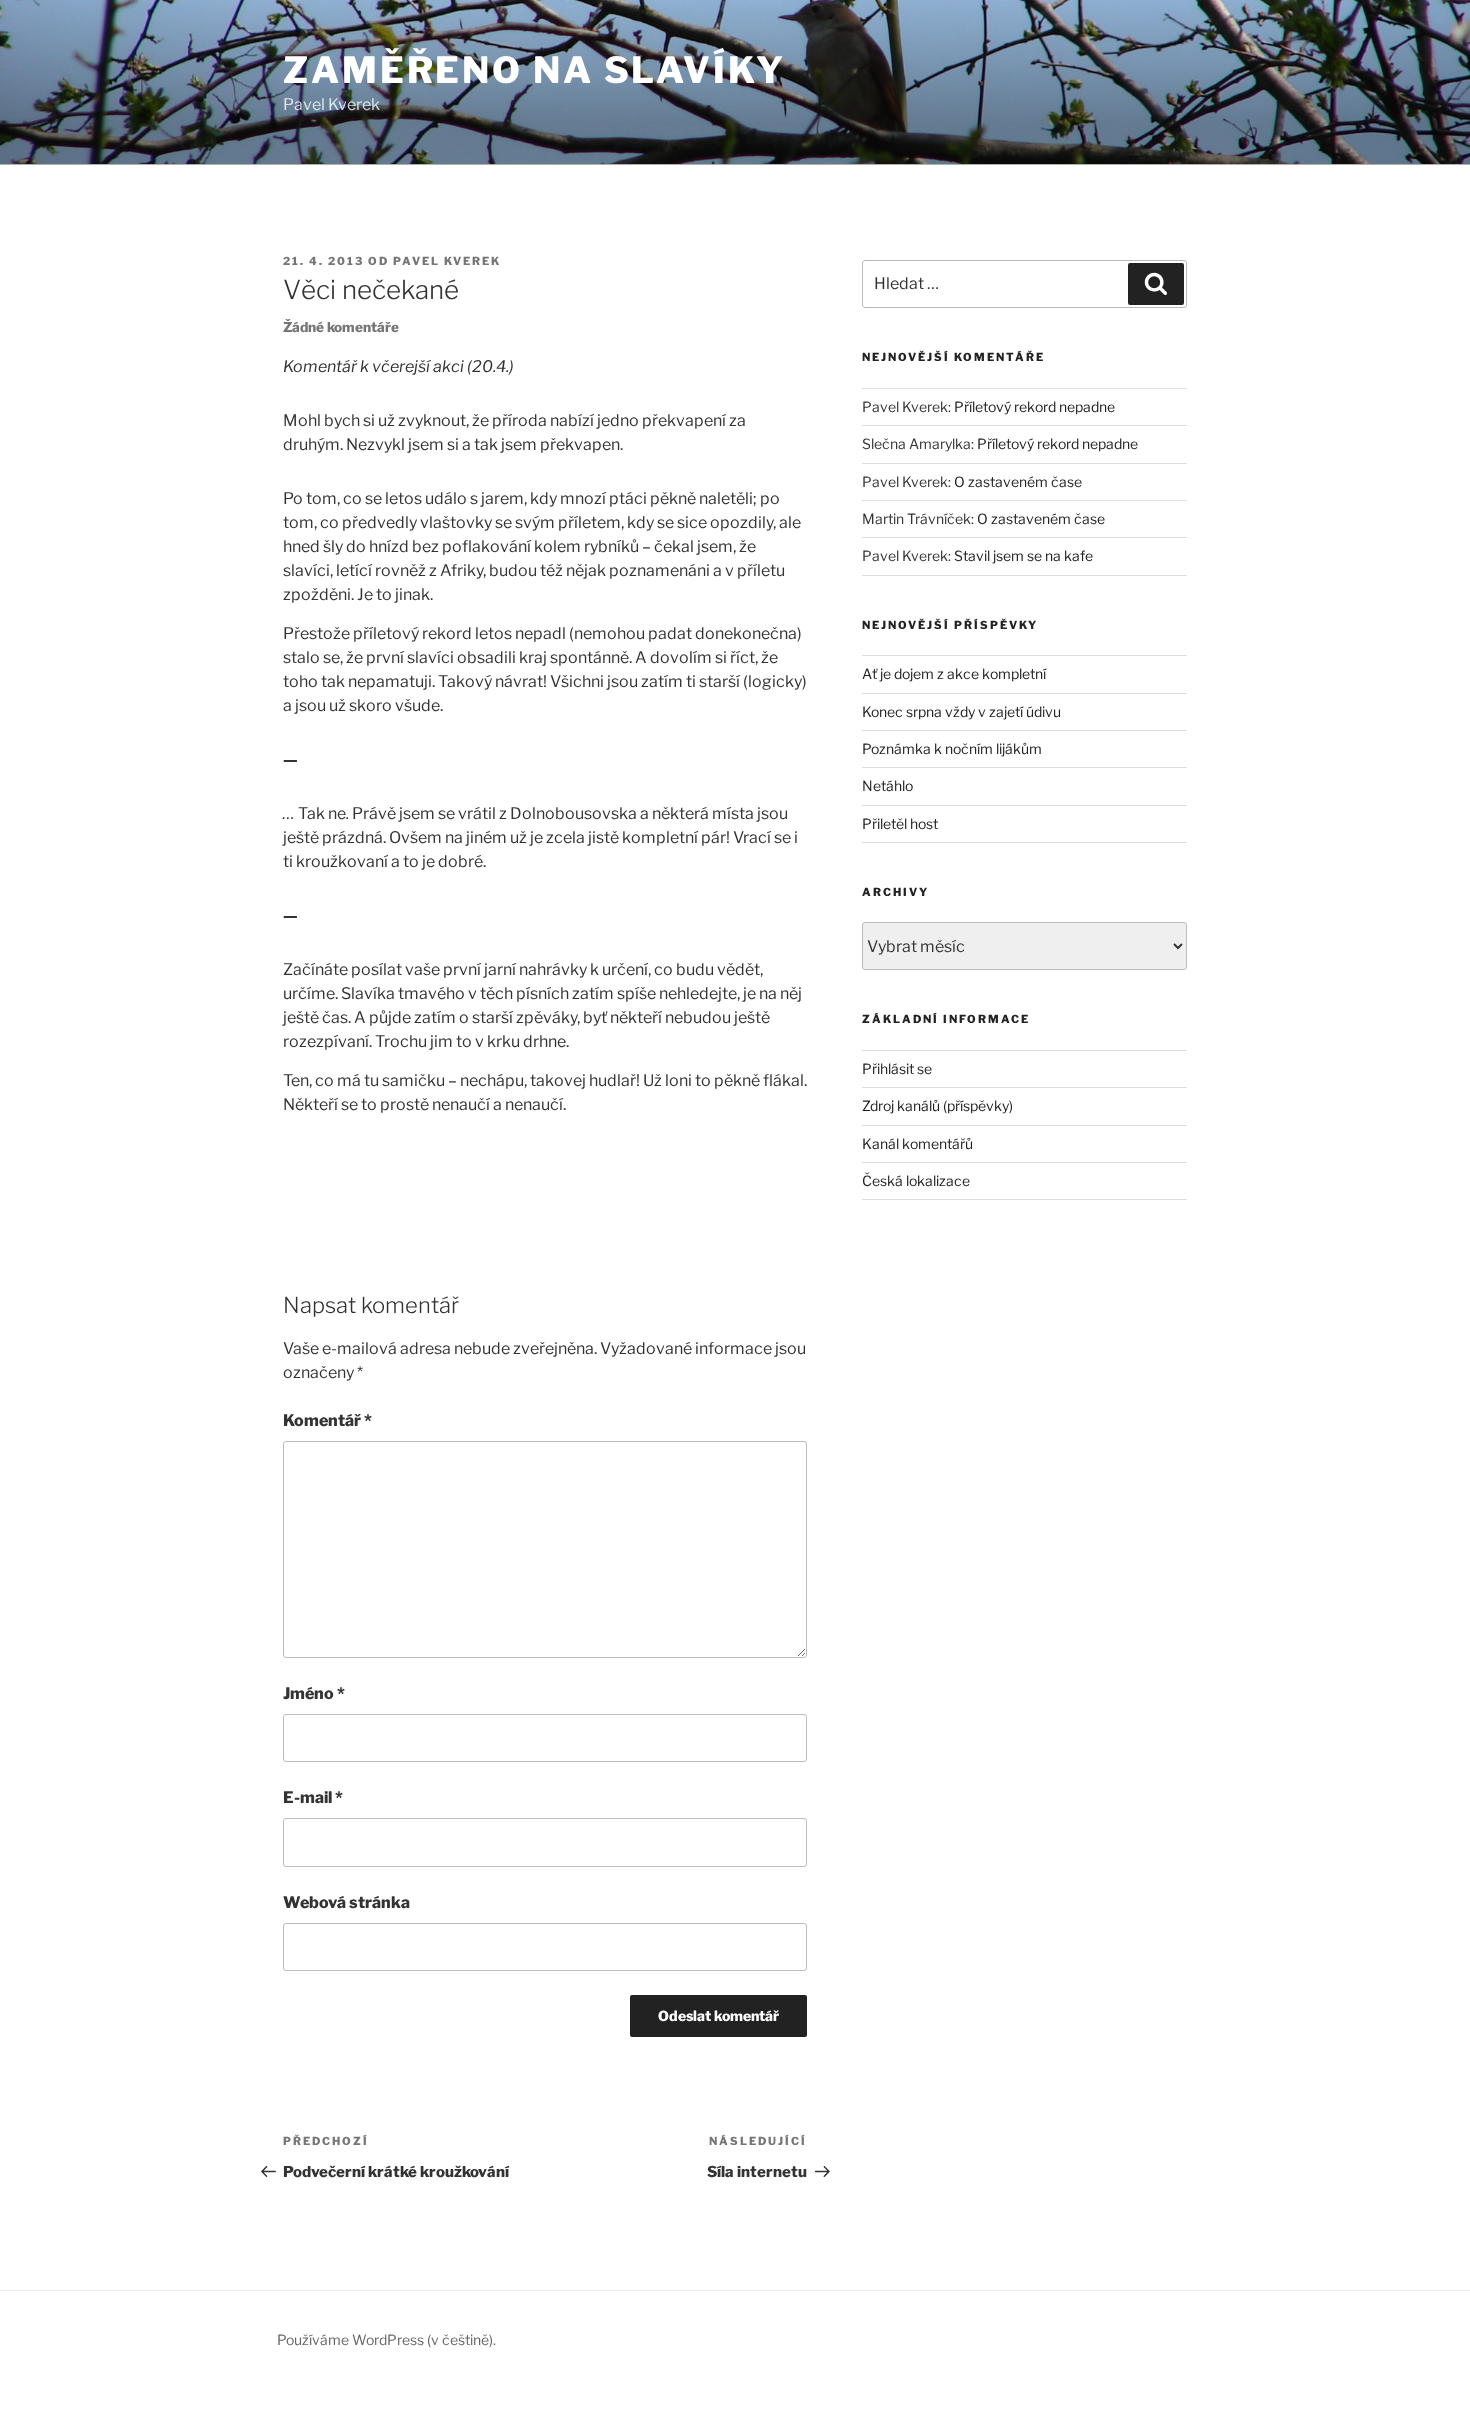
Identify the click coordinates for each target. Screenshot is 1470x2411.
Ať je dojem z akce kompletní (954, 673)
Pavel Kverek (447, 261)
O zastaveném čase (1018, 481)
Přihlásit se (897, 1068)
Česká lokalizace (916, 1180)
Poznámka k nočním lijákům (952, 748)
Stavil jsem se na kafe (1023, 555)
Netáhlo (887, 785)
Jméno (314, 1693)
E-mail (313, 1797)
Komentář (327, 1420)
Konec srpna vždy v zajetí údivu (961, 711)
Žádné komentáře (341, 327)
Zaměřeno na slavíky (534, 70)
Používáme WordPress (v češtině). (386, 2339)
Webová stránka (346, 1902)
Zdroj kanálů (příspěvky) (937, 1105)
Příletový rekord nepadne (1034, 406)
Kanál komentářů (917, 1143)
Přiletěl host (900, 823)
